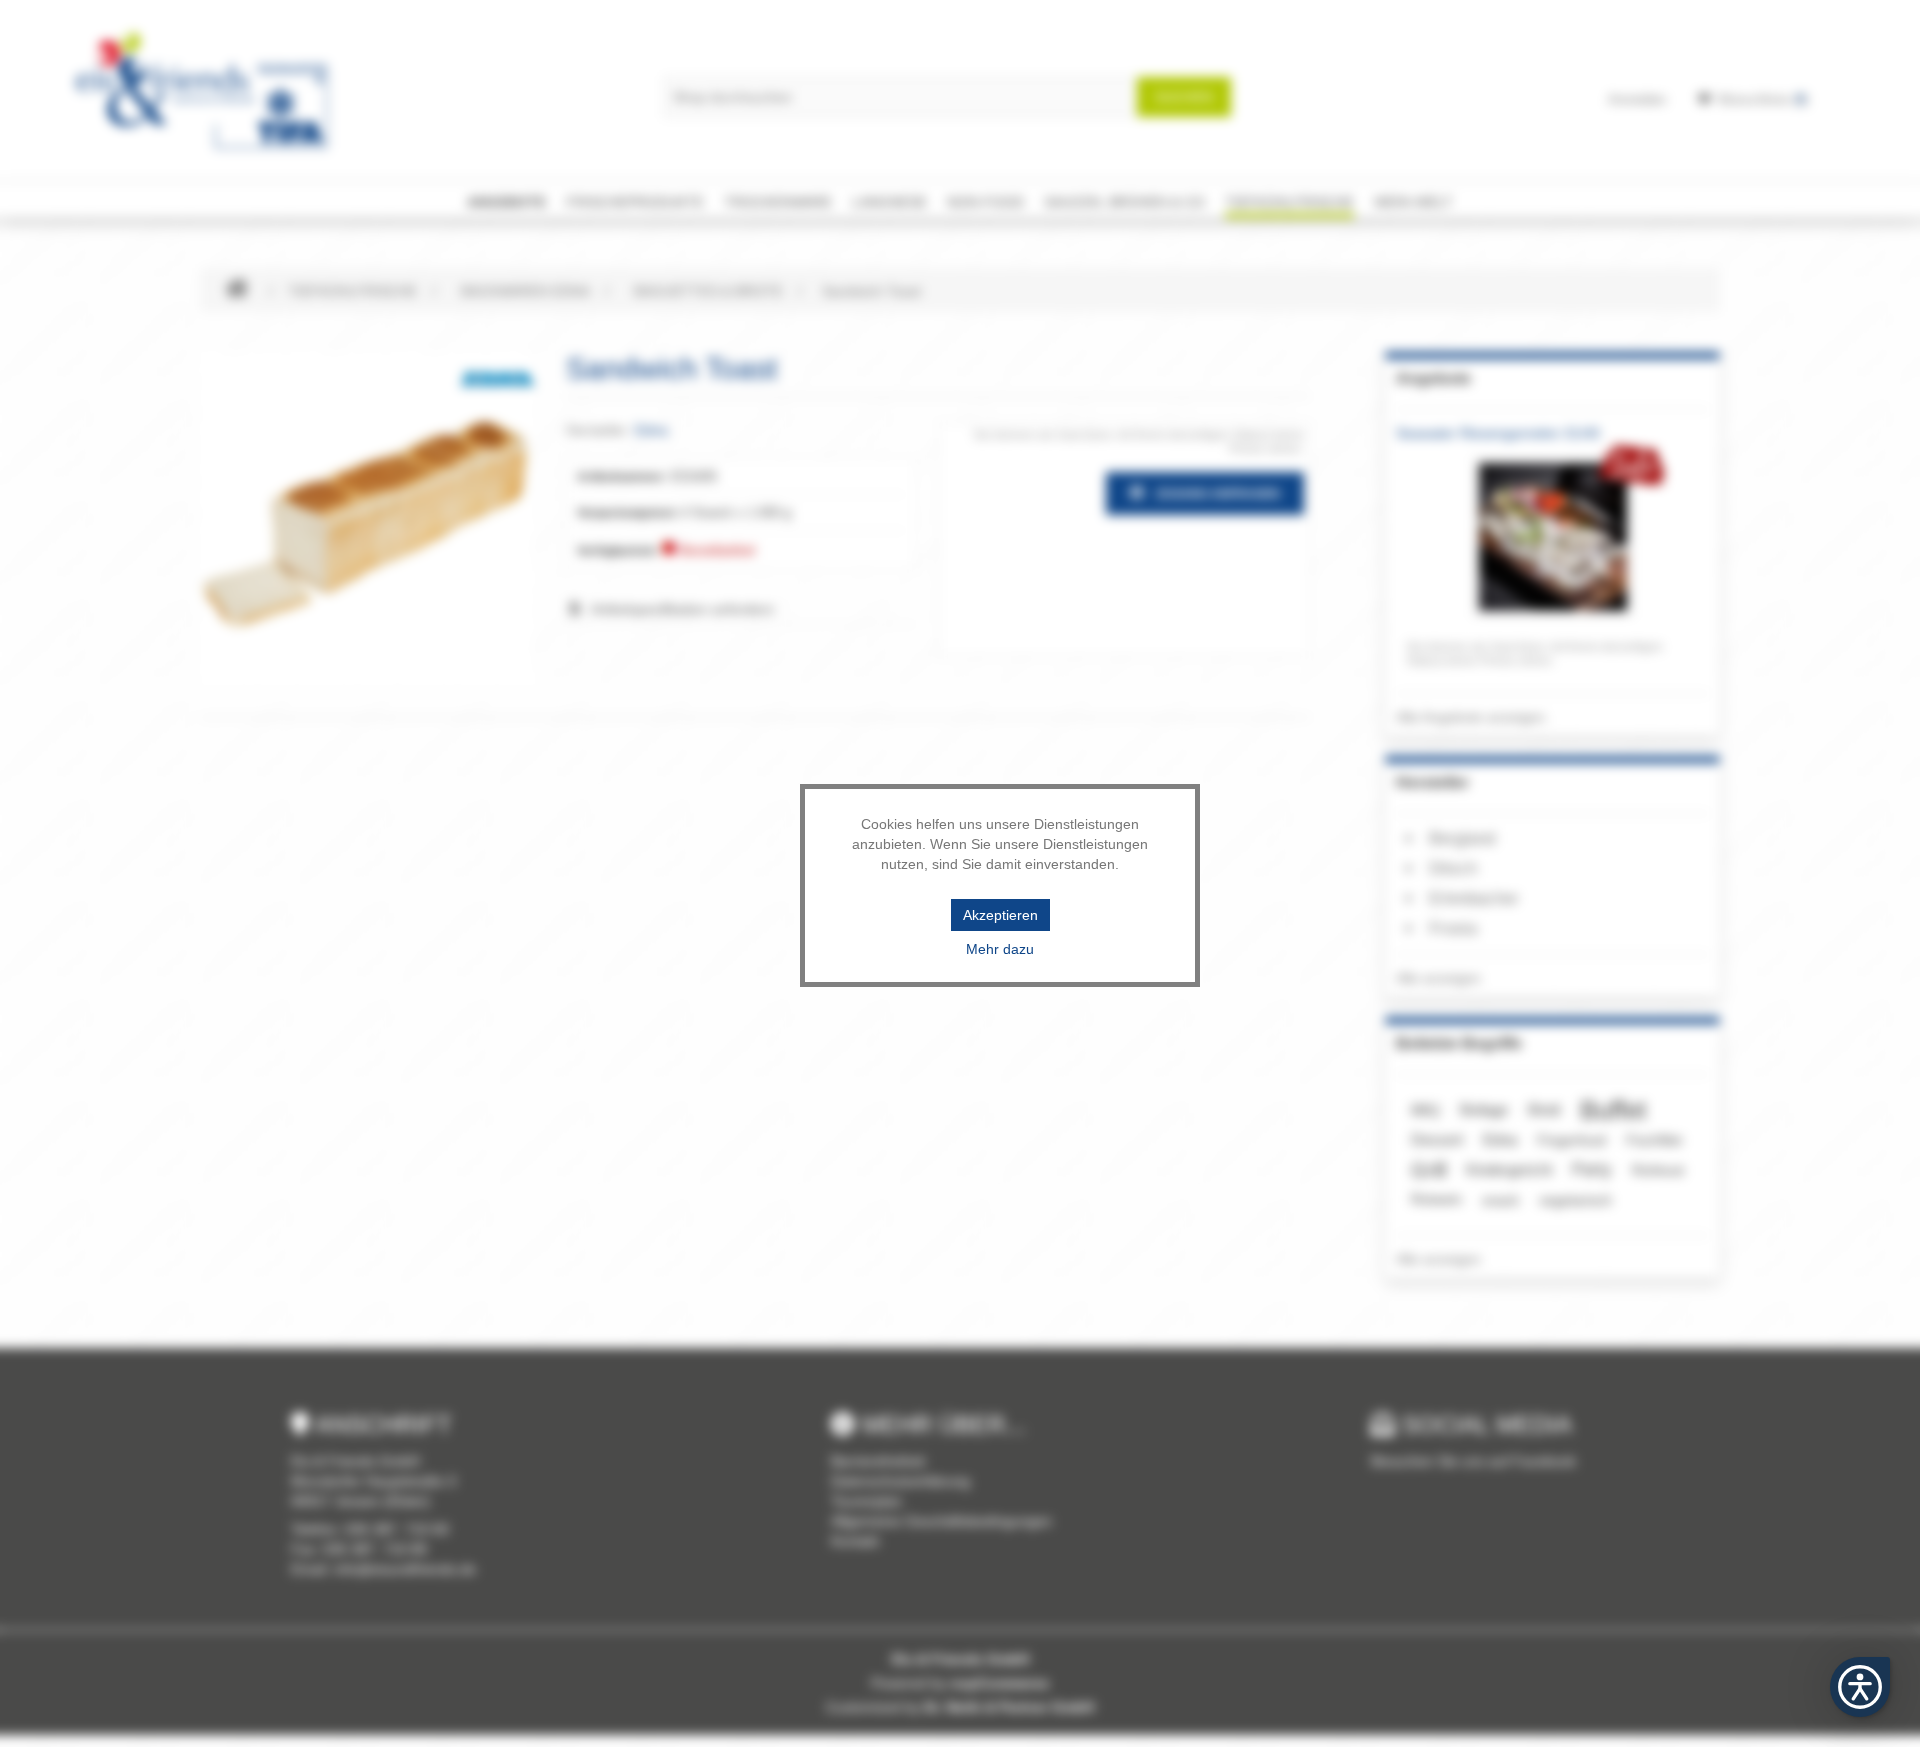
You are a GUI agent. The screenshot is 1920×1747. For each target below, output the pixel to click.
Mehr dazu (1000, 949)
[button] (1860, 1687)
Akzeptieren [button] (1000, 915)
